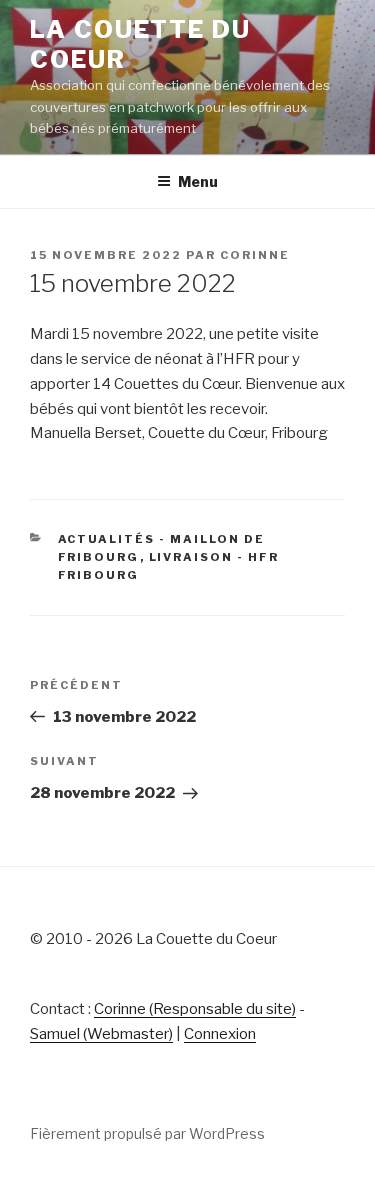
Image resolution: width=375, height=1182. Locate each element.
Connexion (220, 1034)
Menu (198, 181)
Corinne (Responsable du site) (195, 1009)
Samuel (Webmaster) (101, 1034)
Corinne (255, 255)
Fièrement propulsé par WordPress (147, 1133)
